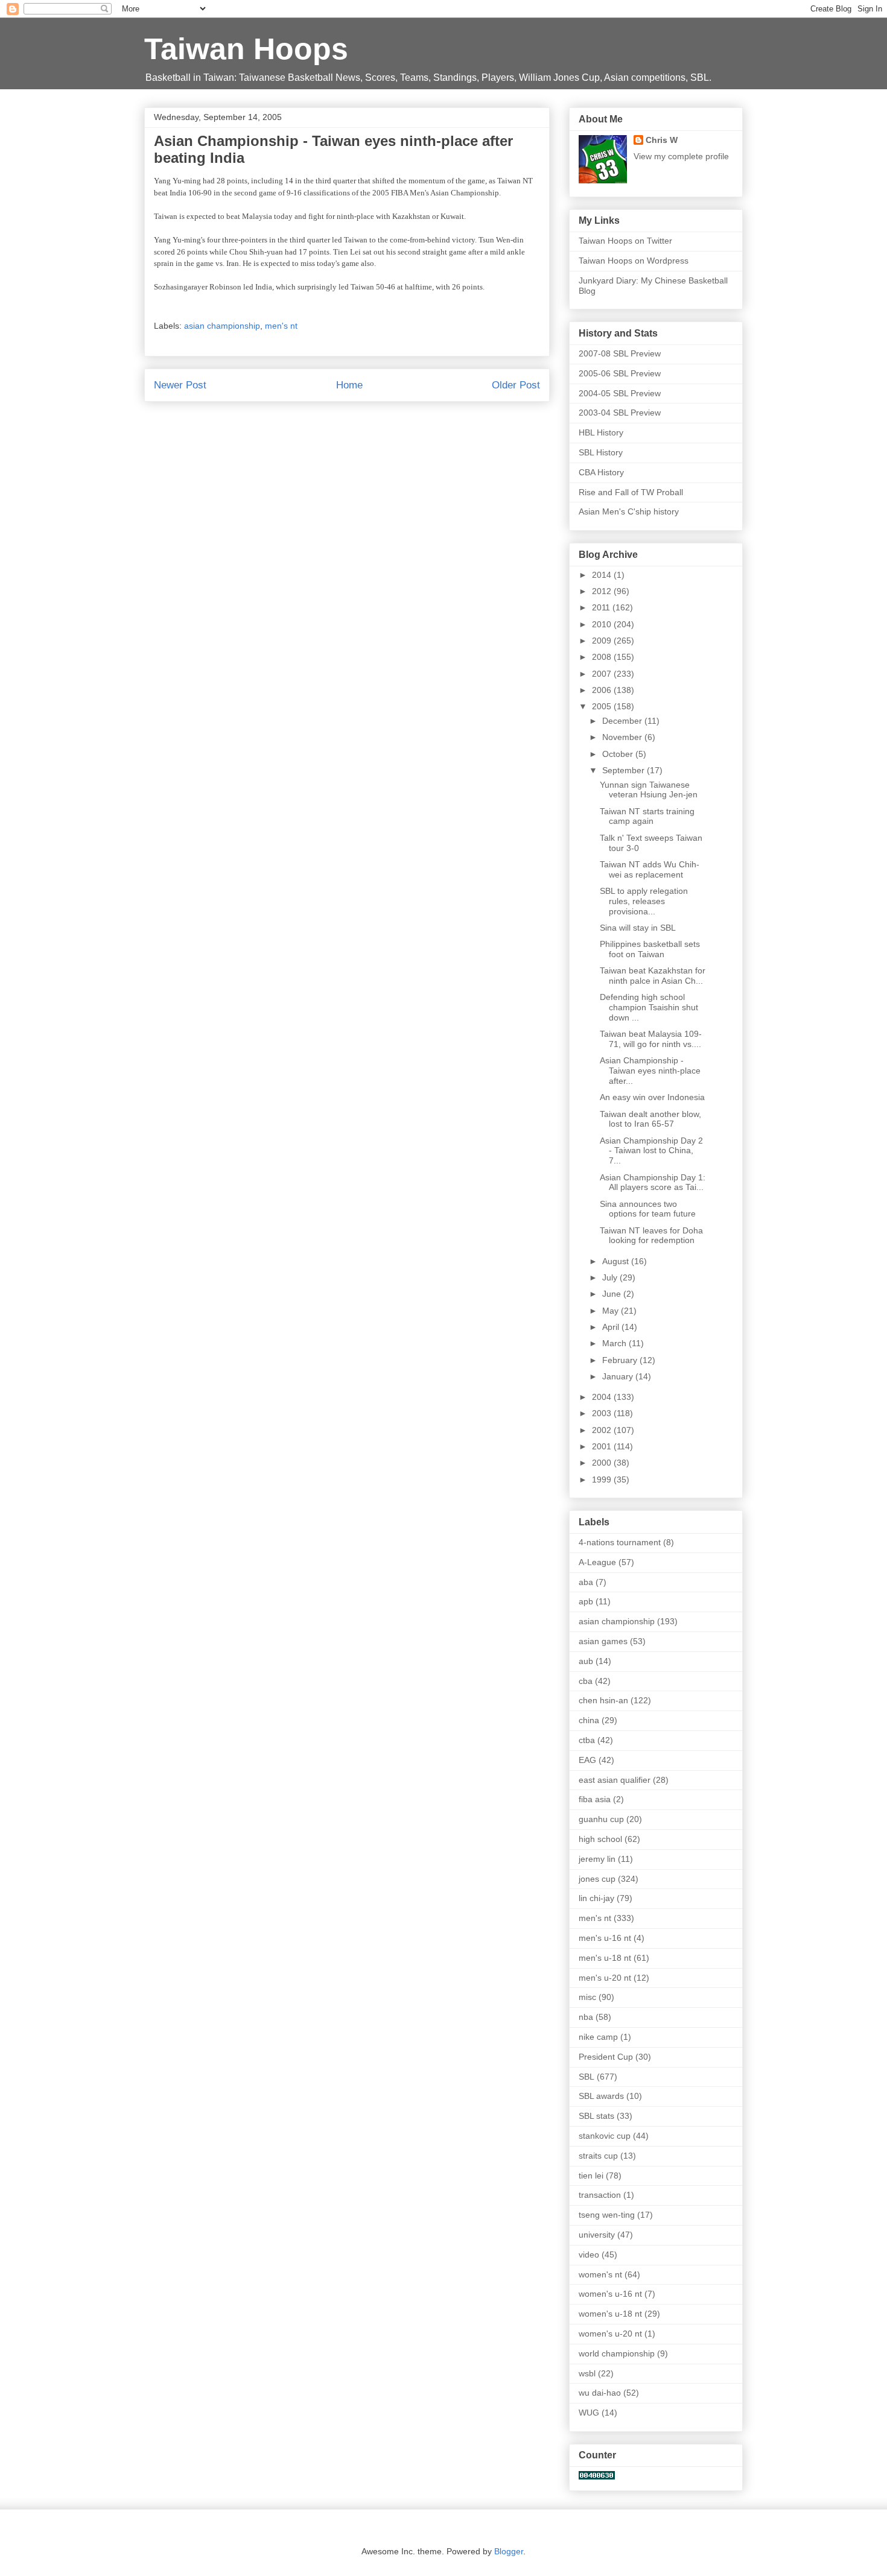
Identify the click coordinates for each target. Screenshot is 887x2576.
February (621, 1360)
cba (586, 1681)
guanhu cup (601, 1819)
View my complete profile (681, 156)
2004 (603, 1397)
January (619, 1376)
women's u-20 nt (610, 2334)
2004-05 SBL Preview (620, 393)
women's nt (600, 2274)
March (615, 1343)
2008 (603, 657)
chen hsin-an (603, 1700)
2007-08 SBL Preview (620, 353)
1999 (603, 1479)
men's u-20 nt (605, 1978)
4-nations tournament (620, 1542)
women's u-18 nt (610, 2314)
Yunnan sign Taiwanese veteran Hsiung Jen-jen (649, 790)
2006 (603, 690)
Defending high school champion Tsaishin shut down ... (649, 1007)
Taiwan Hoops (246, 49)
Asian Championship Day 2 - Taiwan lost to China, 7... (651, 1151)
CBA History (601, 472)
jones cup (597, 1879)
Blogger (509, 2551)
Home (349, 385)
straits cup (598, 2156)
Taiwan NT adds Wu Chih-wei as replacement (650, 869)
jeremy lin (597, 1859)
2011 (602, 607)
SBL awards (601, 2096)
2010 (603, 624)
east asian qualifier (615, 1780)
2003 (603, 1413)
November (623, 737)
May (612, 1311)
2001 (603, 1446)
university (597, 2235)
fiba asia (595, 1799)
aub (586, 1661)
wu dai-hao (600, 2393)
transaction (600, 2195)
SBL (587, 2077)
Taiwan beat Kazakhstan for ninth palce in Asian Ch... (653, 976)
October (619, 754)
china (589, 1720)
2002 (603, 1430)
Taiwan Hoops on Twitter (625, 241)
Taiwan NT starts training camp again (647, 816)
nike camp (598, 2037)
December (623, 721)
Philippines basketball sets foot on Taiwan (650, 949)
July (611, 1277)
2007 (603, 674)
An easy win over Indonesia (652, 1097)
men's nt (281, 326)
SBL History (601, 452)
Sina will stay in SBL (638, 928)
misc (587, 1997)
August (617, 1261)
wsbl (587, 2373)
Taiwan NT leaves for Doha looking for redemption (651, 1236)
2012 (603, 591)
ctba (587, 1740)
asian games (603, 1641)
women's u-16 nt (610, 2294)
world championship (617, 2353)
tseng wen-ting (607, 2215)
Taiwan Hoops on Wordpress (634, 261)
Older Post (516, 385)
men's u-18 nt (605, 1958)
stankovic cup (605, 2136)
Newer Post (180, 385)
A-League (597, 1562)
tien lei (591, 2176)
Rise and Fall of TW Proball (631, 492)
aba (586, 1582)
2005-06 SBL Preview (620, 373)
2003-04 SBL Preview (620, 413)
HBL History (601, 432)
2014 (603, 575)
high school (600, 1839)
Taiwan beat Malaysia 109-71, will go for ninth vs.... (651, 1039)
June (613, 1294)
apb (586, 1601)
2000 (603, 1463)
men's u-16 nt (605, 1938)
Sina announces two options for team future (648, 1209)
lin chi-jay (596, 1898)
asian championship (222, 326)
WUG (589, 2413)
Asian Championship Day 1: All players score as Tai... (653, 1182)
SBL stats (596, 2116)
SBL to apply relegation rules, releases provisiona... (644, 901)
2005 (603, 706)
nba (586, 2017)
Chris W (662, 140)
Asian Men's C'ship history (629, 511)
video (589, 2255)
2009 (603, 641)
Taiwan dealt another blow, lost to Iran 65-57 (650, 1119)
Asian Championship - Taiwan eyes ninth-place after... (650, 1071)
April (612, 1327)
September (625, 770)
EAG (587, 1760)
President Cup (606, 2057)
